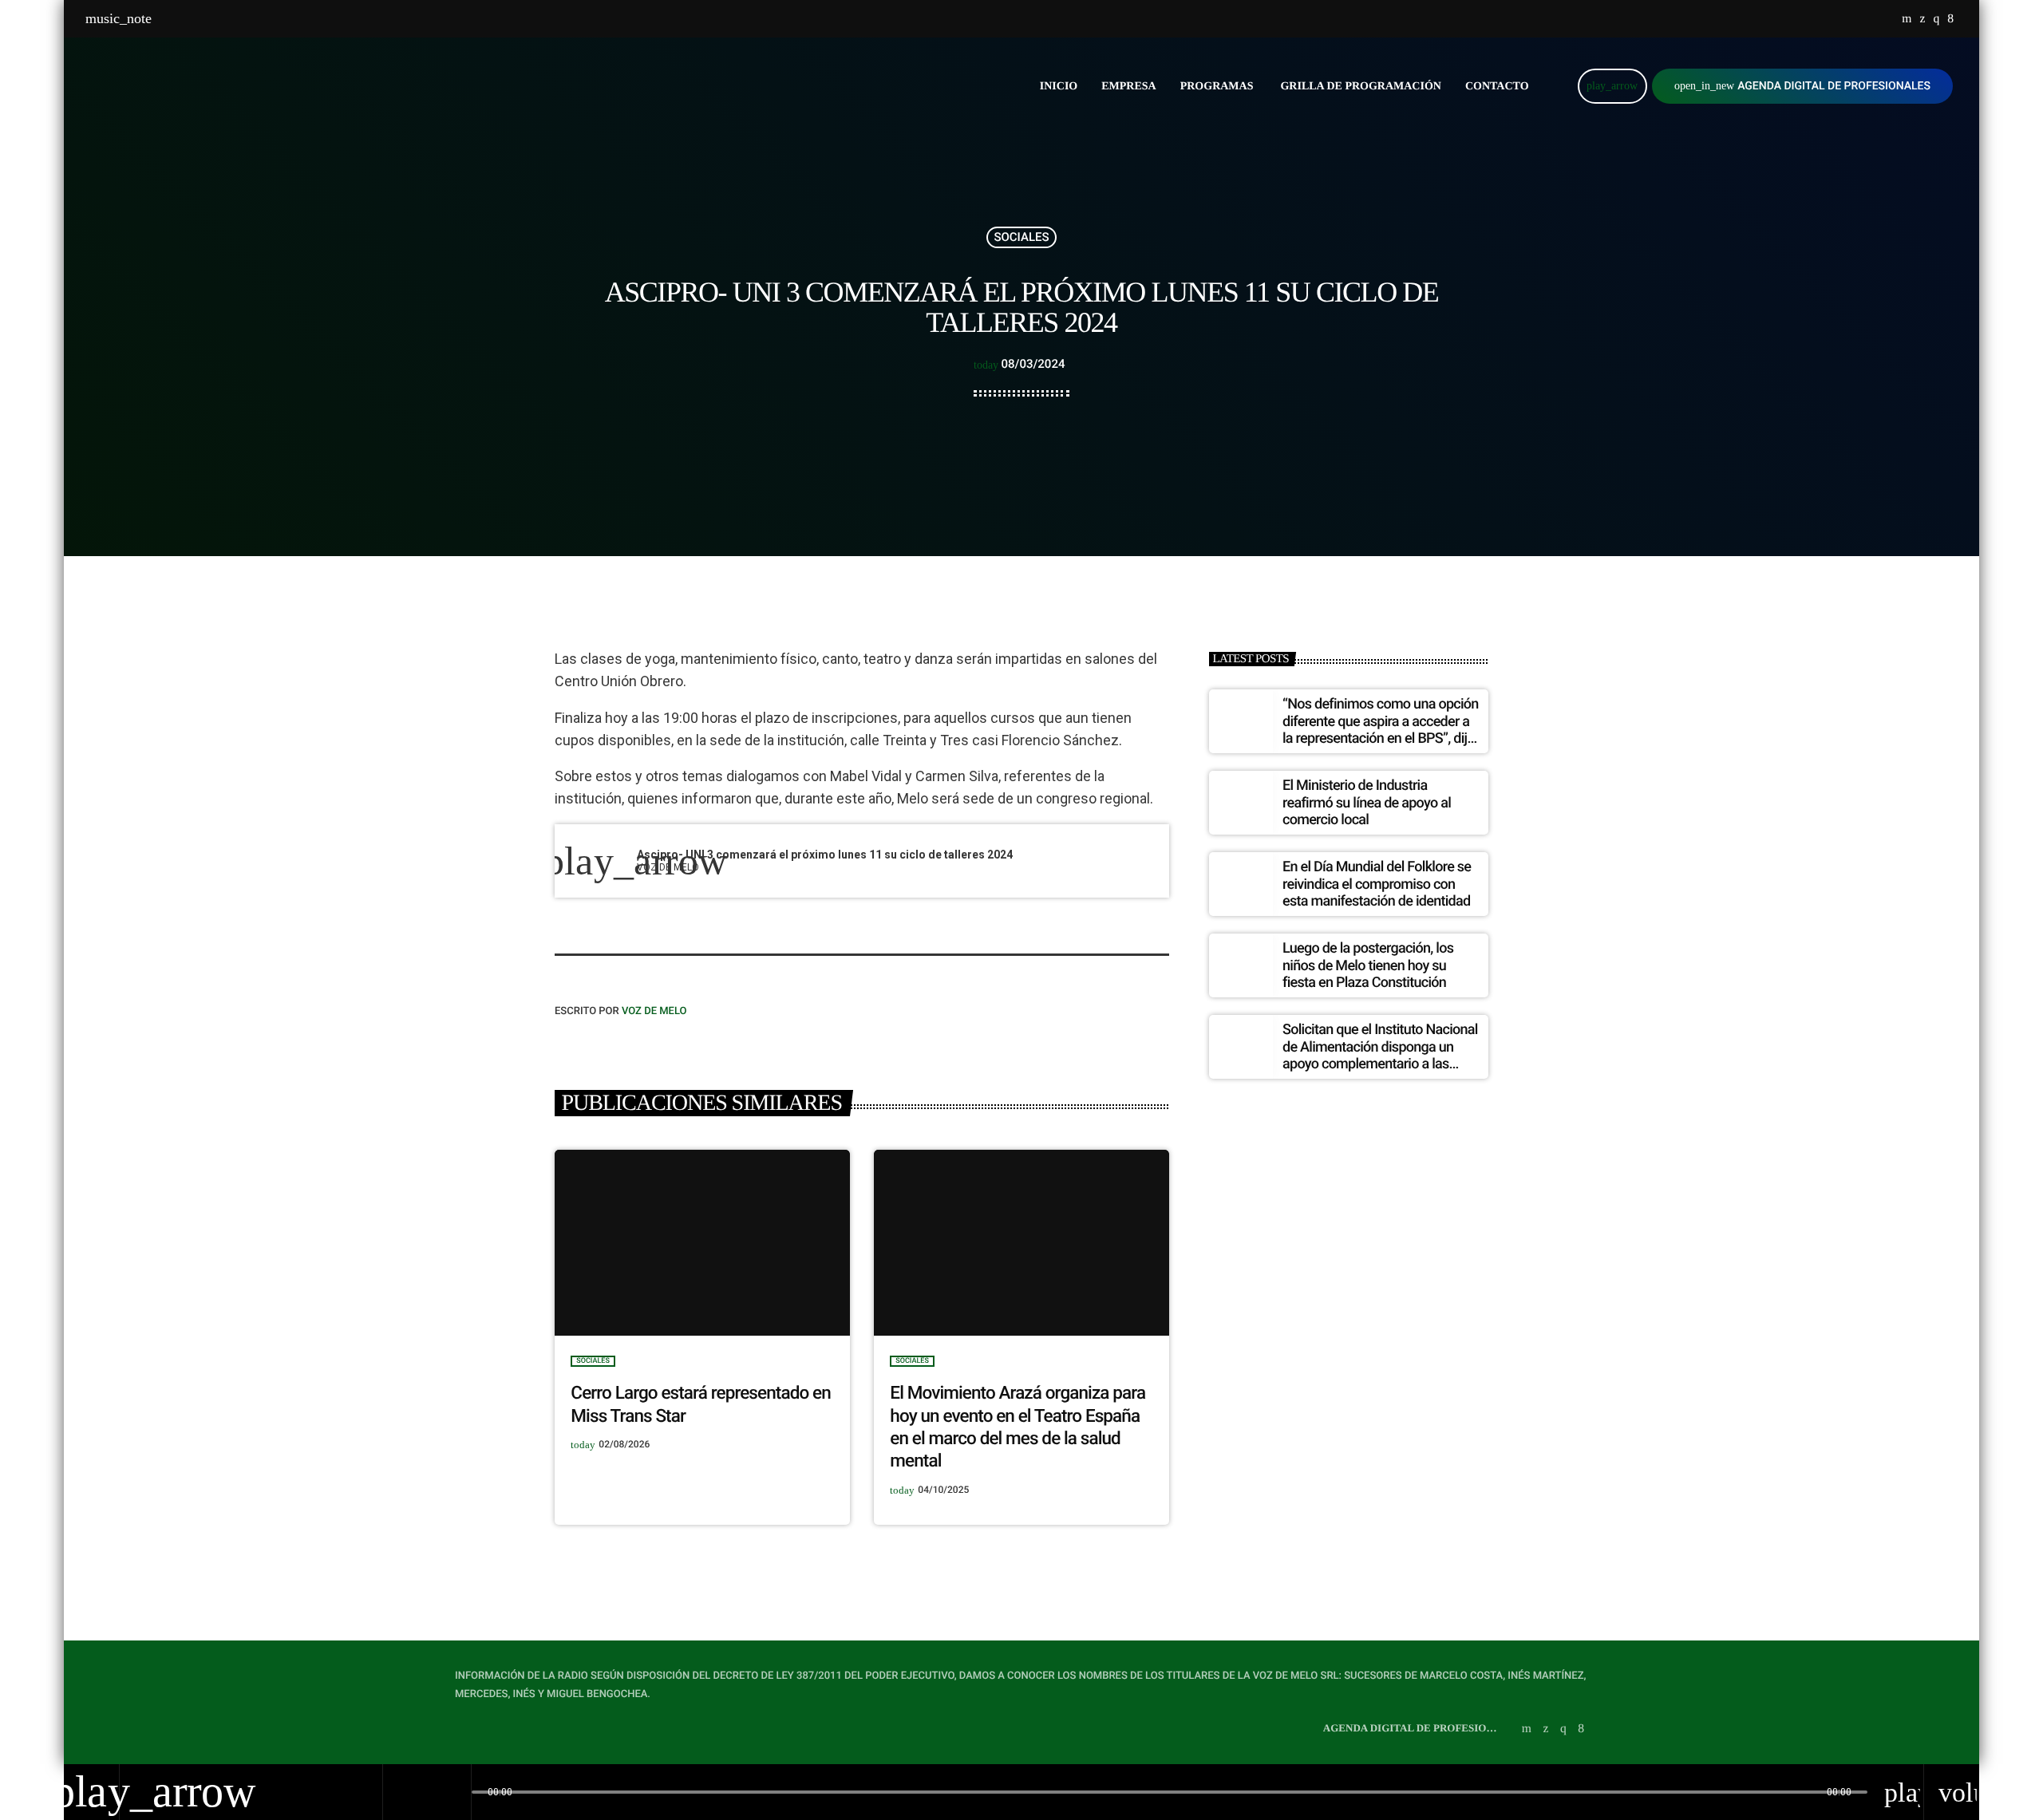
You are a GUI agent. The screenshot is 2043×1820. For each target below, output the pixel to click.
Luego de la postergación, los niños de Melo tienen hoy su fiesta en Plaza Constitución (1368, 965)
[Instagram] (1936, 19)
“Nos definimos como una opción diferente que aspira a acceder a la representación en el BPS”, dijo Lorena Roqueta (1381, 730)
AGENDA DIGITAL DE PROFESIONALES (1802, 86)
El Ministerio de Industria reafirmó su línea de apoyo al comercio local (1367, 803)
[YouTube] (1907, 19)
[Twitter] (1922, 19)
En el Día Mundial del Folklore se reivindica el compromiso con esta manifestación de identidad (1377, 884)
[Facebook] (1950, 19)
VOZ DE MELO (654, 1011)
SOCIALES (1021, 237)
